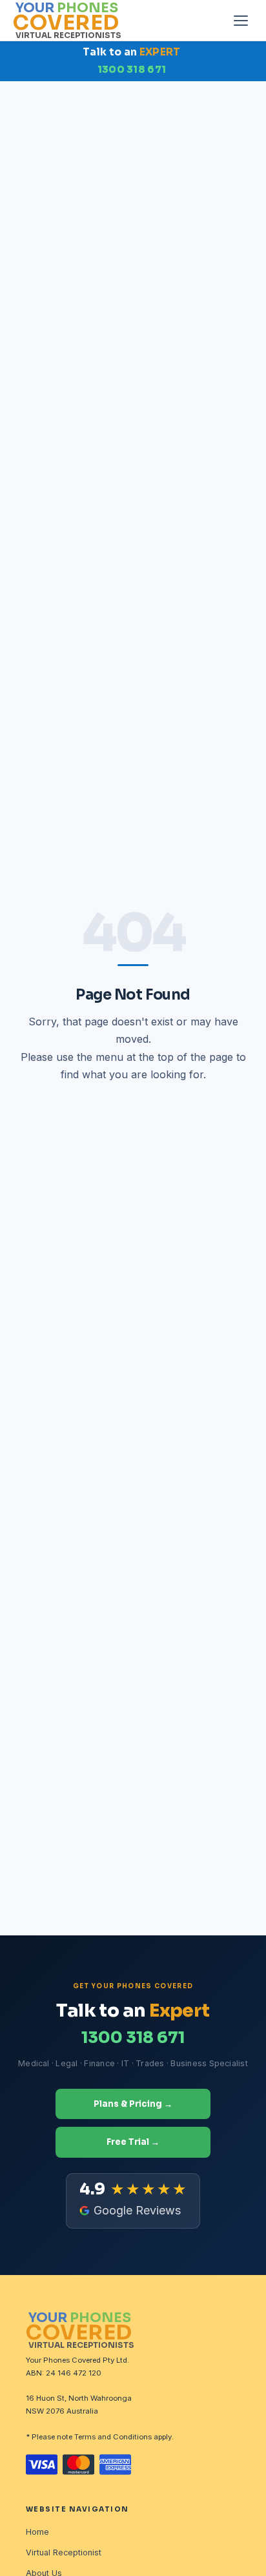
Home (37, 2532)
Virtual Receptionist (64, 2552)
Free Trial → (133, 2142)
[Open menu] (241, 21)
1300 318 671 (132, 70)
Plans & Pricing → (133, 2104)
